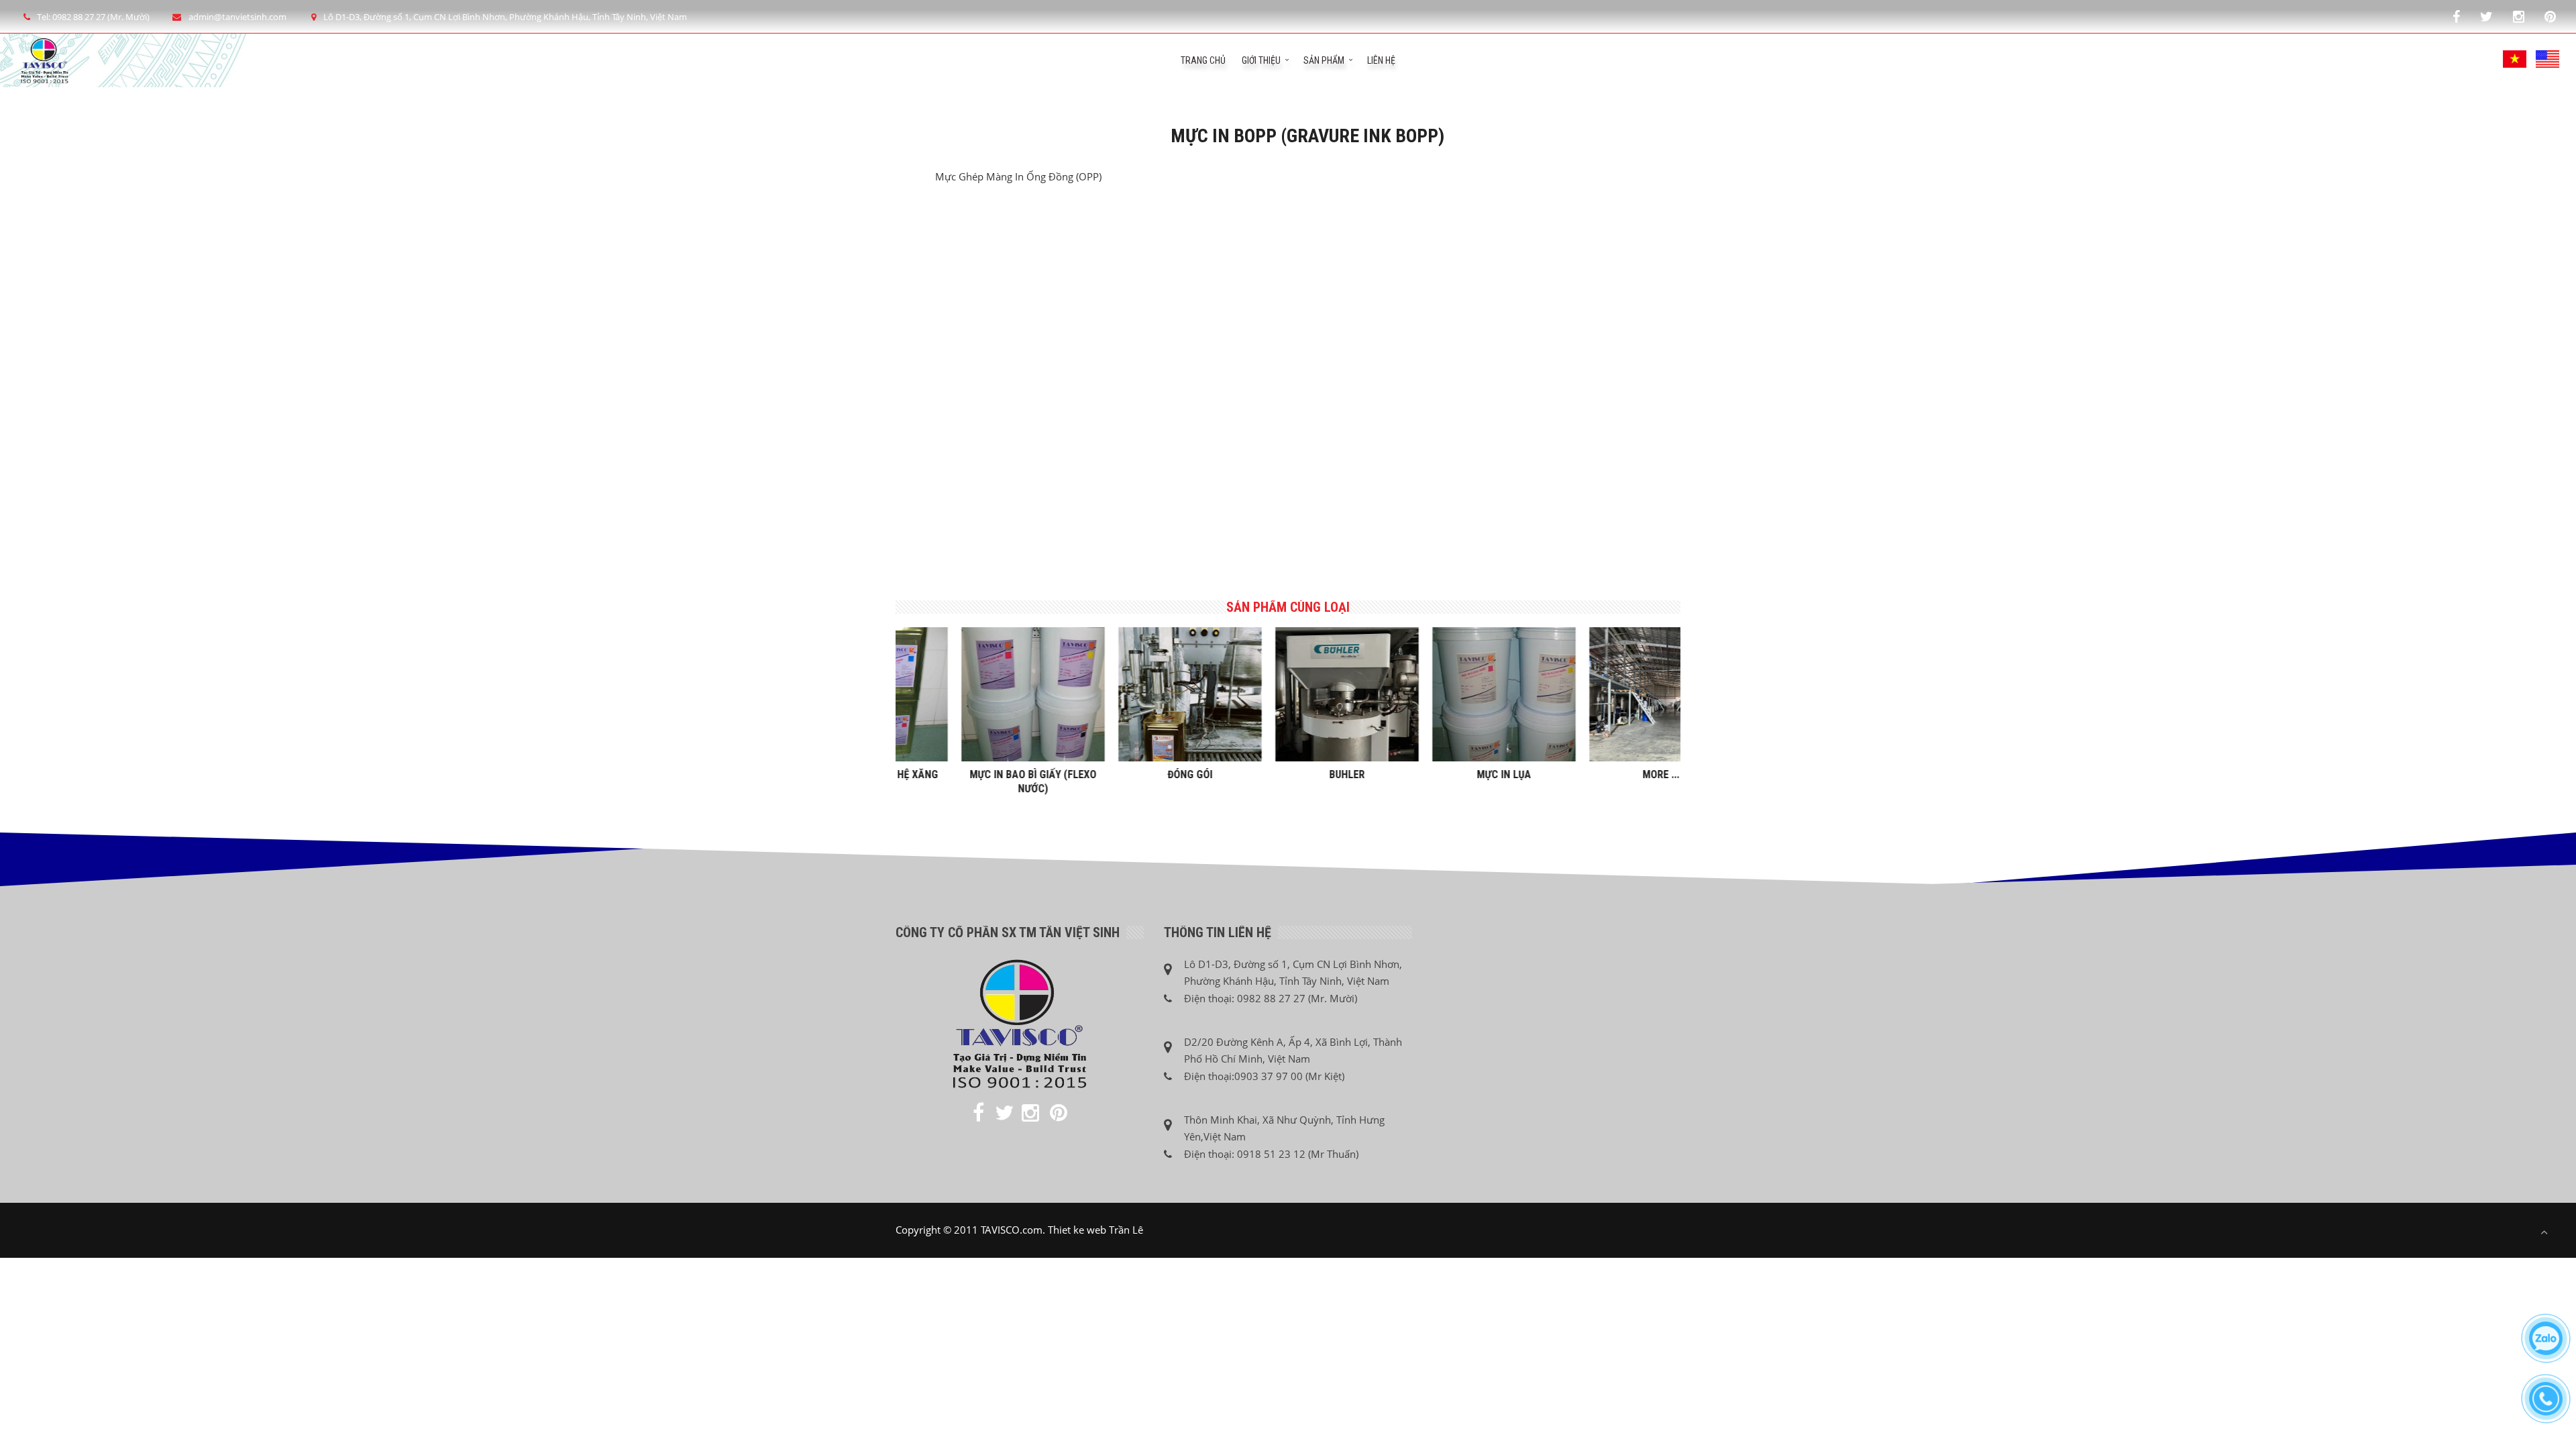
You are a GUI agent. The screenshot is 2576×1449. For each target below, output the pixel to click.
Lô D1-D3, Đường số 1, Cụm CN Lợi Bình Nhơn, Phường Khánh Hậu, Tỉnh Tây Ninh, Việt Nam (505, 17)
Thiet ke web (1077, 1230)
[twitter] (2486, 16)
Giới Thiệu (1261, 60)
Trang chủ (1203, 60)
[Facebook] (2456, 16)
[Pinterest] (2550, 16)
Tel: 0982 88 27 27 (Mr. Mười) (93, 17)
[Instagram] (2519, 16)
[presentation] (889, 696)
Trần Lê (1126, 1230)
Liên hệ (1381, 60)
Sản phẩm (1324, 60)
